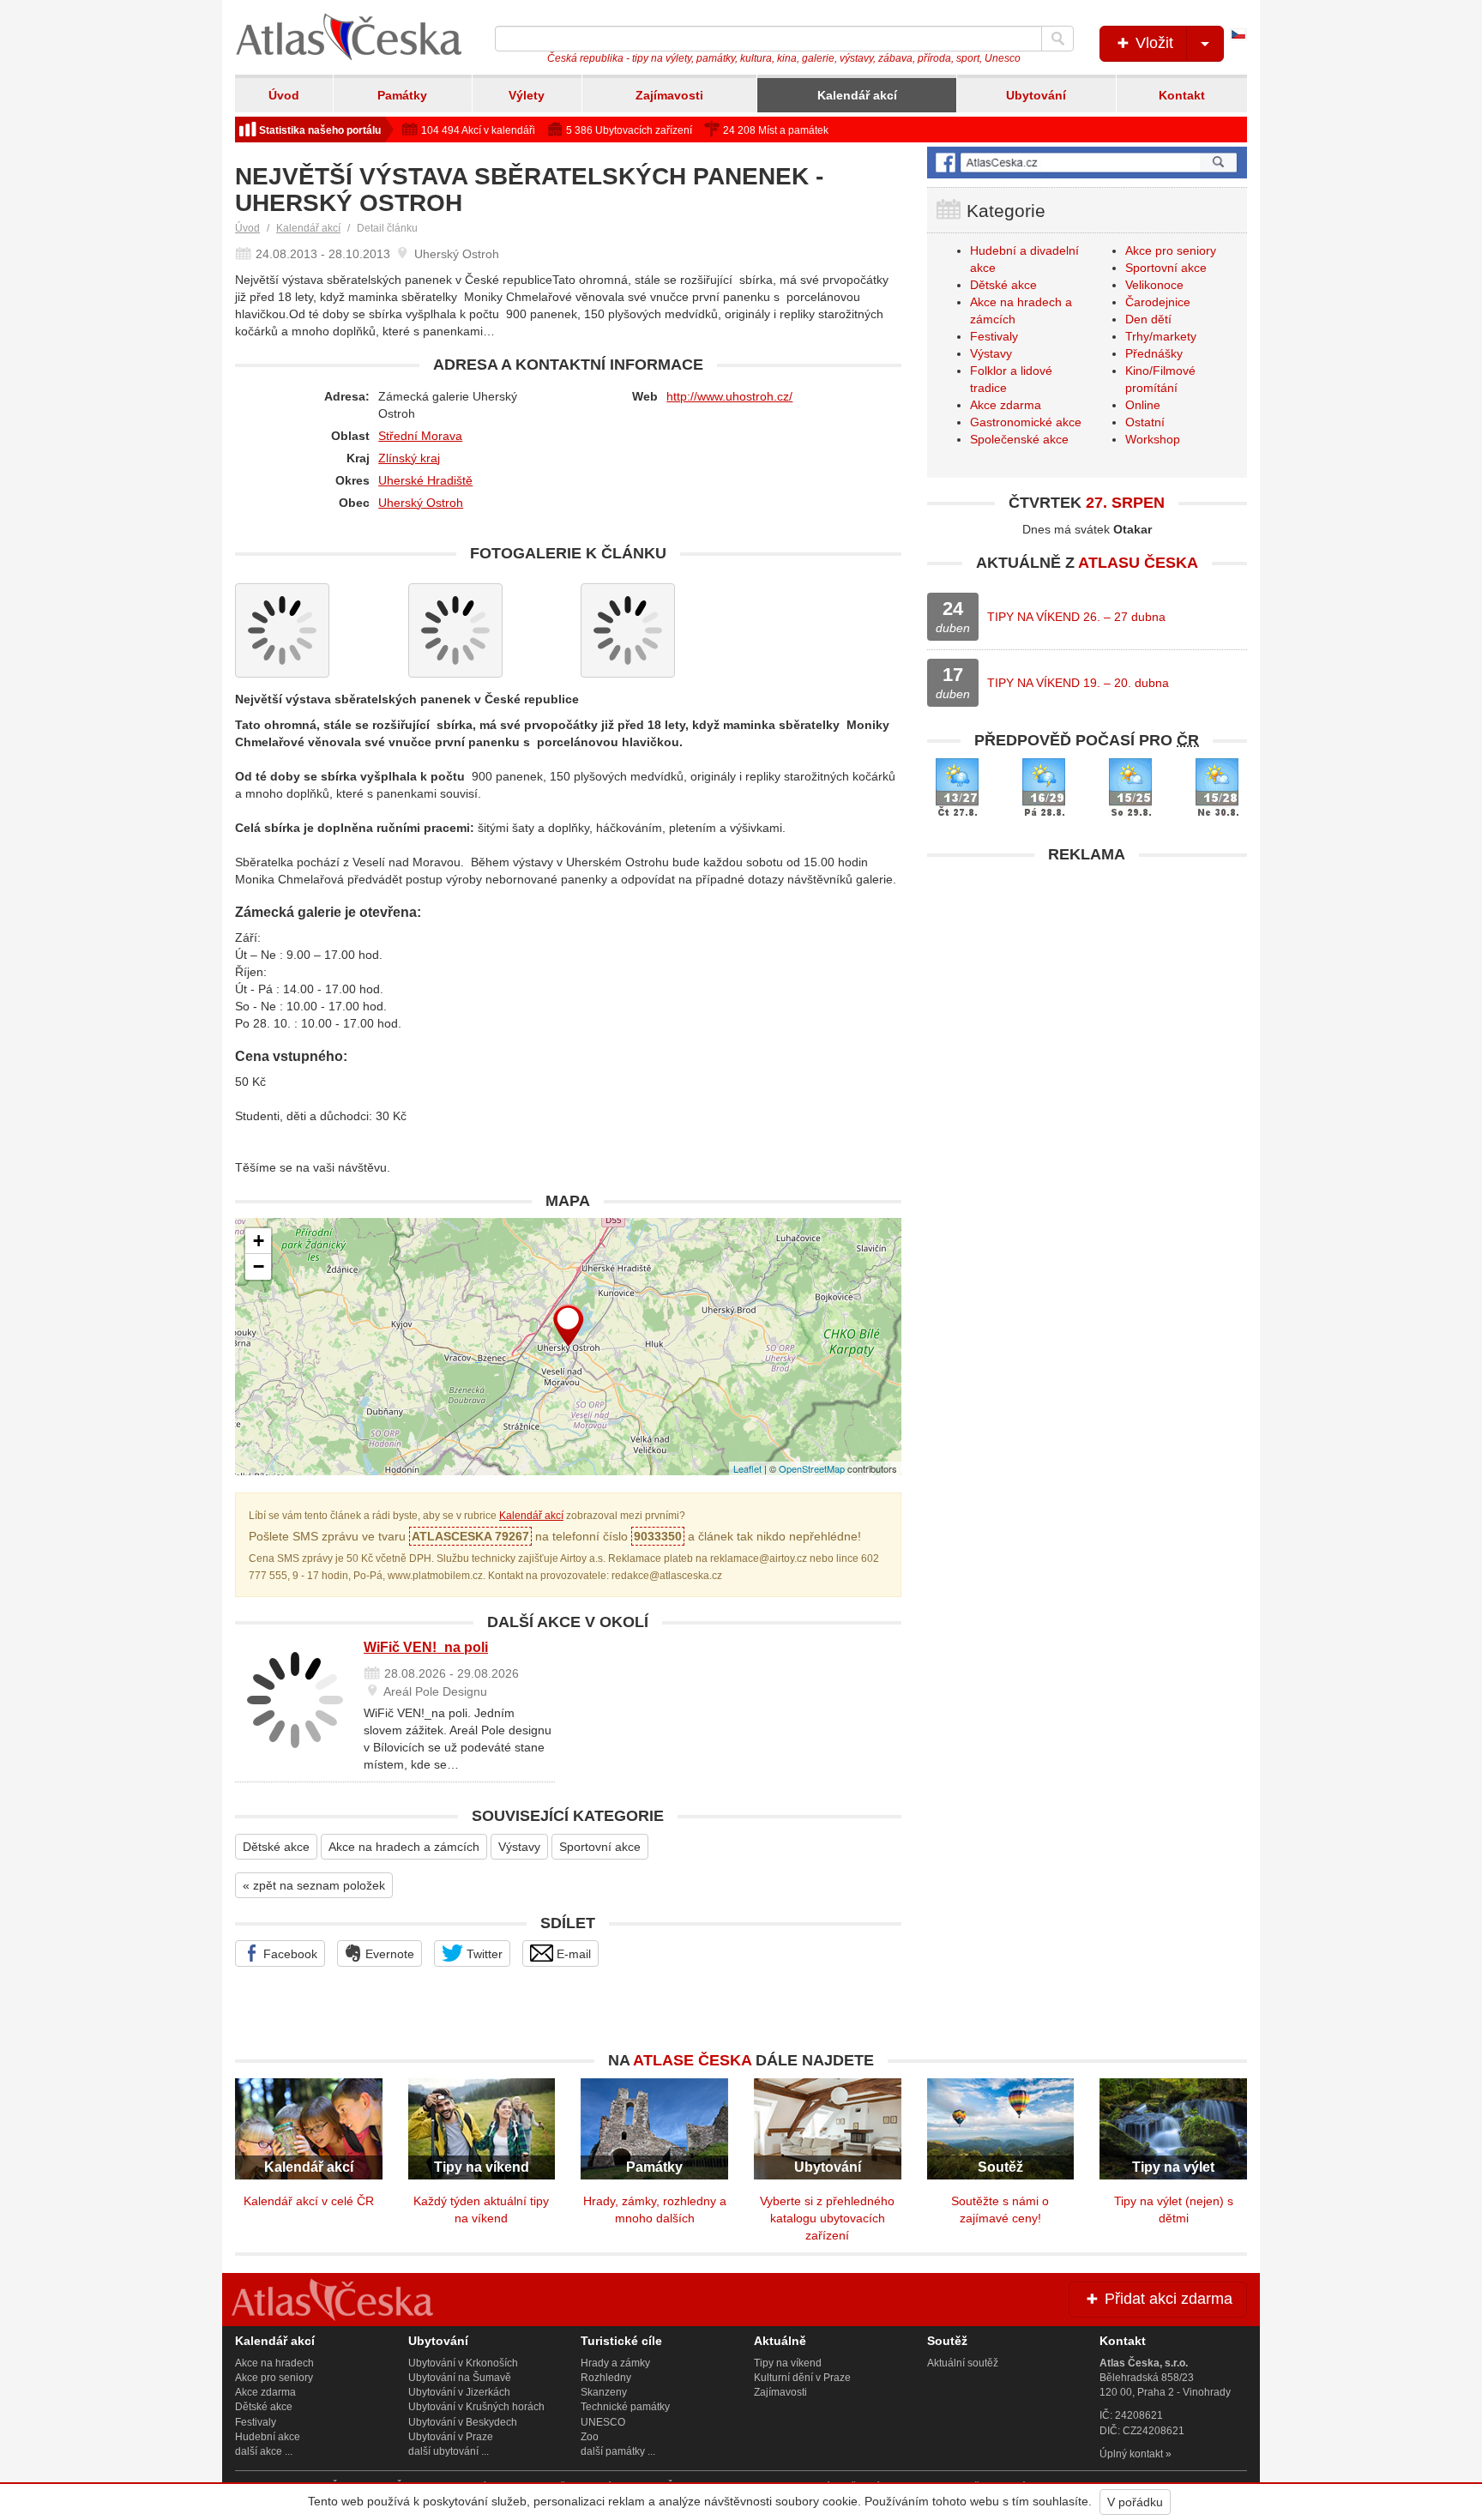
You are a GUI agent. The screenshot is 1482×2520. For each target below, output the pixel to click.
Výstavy (519, 1847)
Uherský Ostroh (421, 503)
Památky (402, 95)
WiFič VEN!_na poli (426, 1647)
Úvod (284, 95)
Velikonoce (1154, 285)
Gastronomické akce (1026, 422)
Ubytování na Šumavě (460, 2378)
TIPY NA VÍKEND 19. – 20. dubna (1078, 683)
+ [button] (259, 1241)
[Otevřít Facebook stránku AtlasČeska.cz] (1087, 163)
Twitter (483, 1954)
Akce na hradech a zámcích (404, 1847)
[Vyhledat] (1057, 39)
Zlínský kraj (409, 458)
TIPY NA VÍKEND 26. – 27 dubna (1076, 617)
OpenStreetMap (812, 1468)
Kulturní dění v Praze (802, 2378)
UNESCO (603, 2422)
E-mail (572, 1954)
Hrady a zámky (615, 2363)
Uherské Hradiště (425, 480)
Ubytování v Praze (451, 2437)
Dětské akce (276, 1847)
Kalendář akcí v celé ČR (309, 2201)
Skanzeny (604, 2392)
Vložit (1152, 43)
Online (1143, 405)
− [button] (259, 1266)
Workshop (1153, 439)
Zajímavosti (669, 95)
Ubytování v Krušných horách (476, 2407)
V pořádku (1135, 2502)
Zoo (590, 2437)
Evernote (388, 1954)
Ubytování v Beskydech (463, 2422)
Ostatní (1145, 422)
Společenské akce (1019, 439)
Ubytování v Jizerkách (459, 2392)
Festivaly (994, 336)
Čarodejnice (1158, 302)
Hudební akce (268, 2437)
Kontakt (1182, 95)
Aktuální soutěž (963, 2363)
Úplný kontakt (1131, 2454)
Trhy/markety (1161, 336)
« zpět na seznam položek (314, 1885)
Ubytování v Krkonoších (463, 2363)
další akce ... (264, 2451)
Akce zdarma (1006, 405)
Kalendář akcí (857, 95)
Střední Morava (420, 436)
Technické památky (625, 2407)
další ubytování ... (449, 2451)
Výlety (527, 95)
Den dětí (1148, 319)
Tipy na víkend (788, 2363)
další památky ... (618, 2451)
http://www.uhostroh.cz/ (729, 396)
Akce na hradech (274, 2363)
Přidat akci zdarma (1166, 2299)
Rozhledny (606, 2378)
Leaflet (747, 1468)
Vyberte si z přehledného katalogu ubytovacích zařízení (827, 2218)
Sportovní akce (600, 1847)
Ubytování (1036, 95)
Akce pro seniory (1171, 250)
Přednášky (1154, 353)
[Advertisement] (1087, 992)
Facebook (289, 1954)
